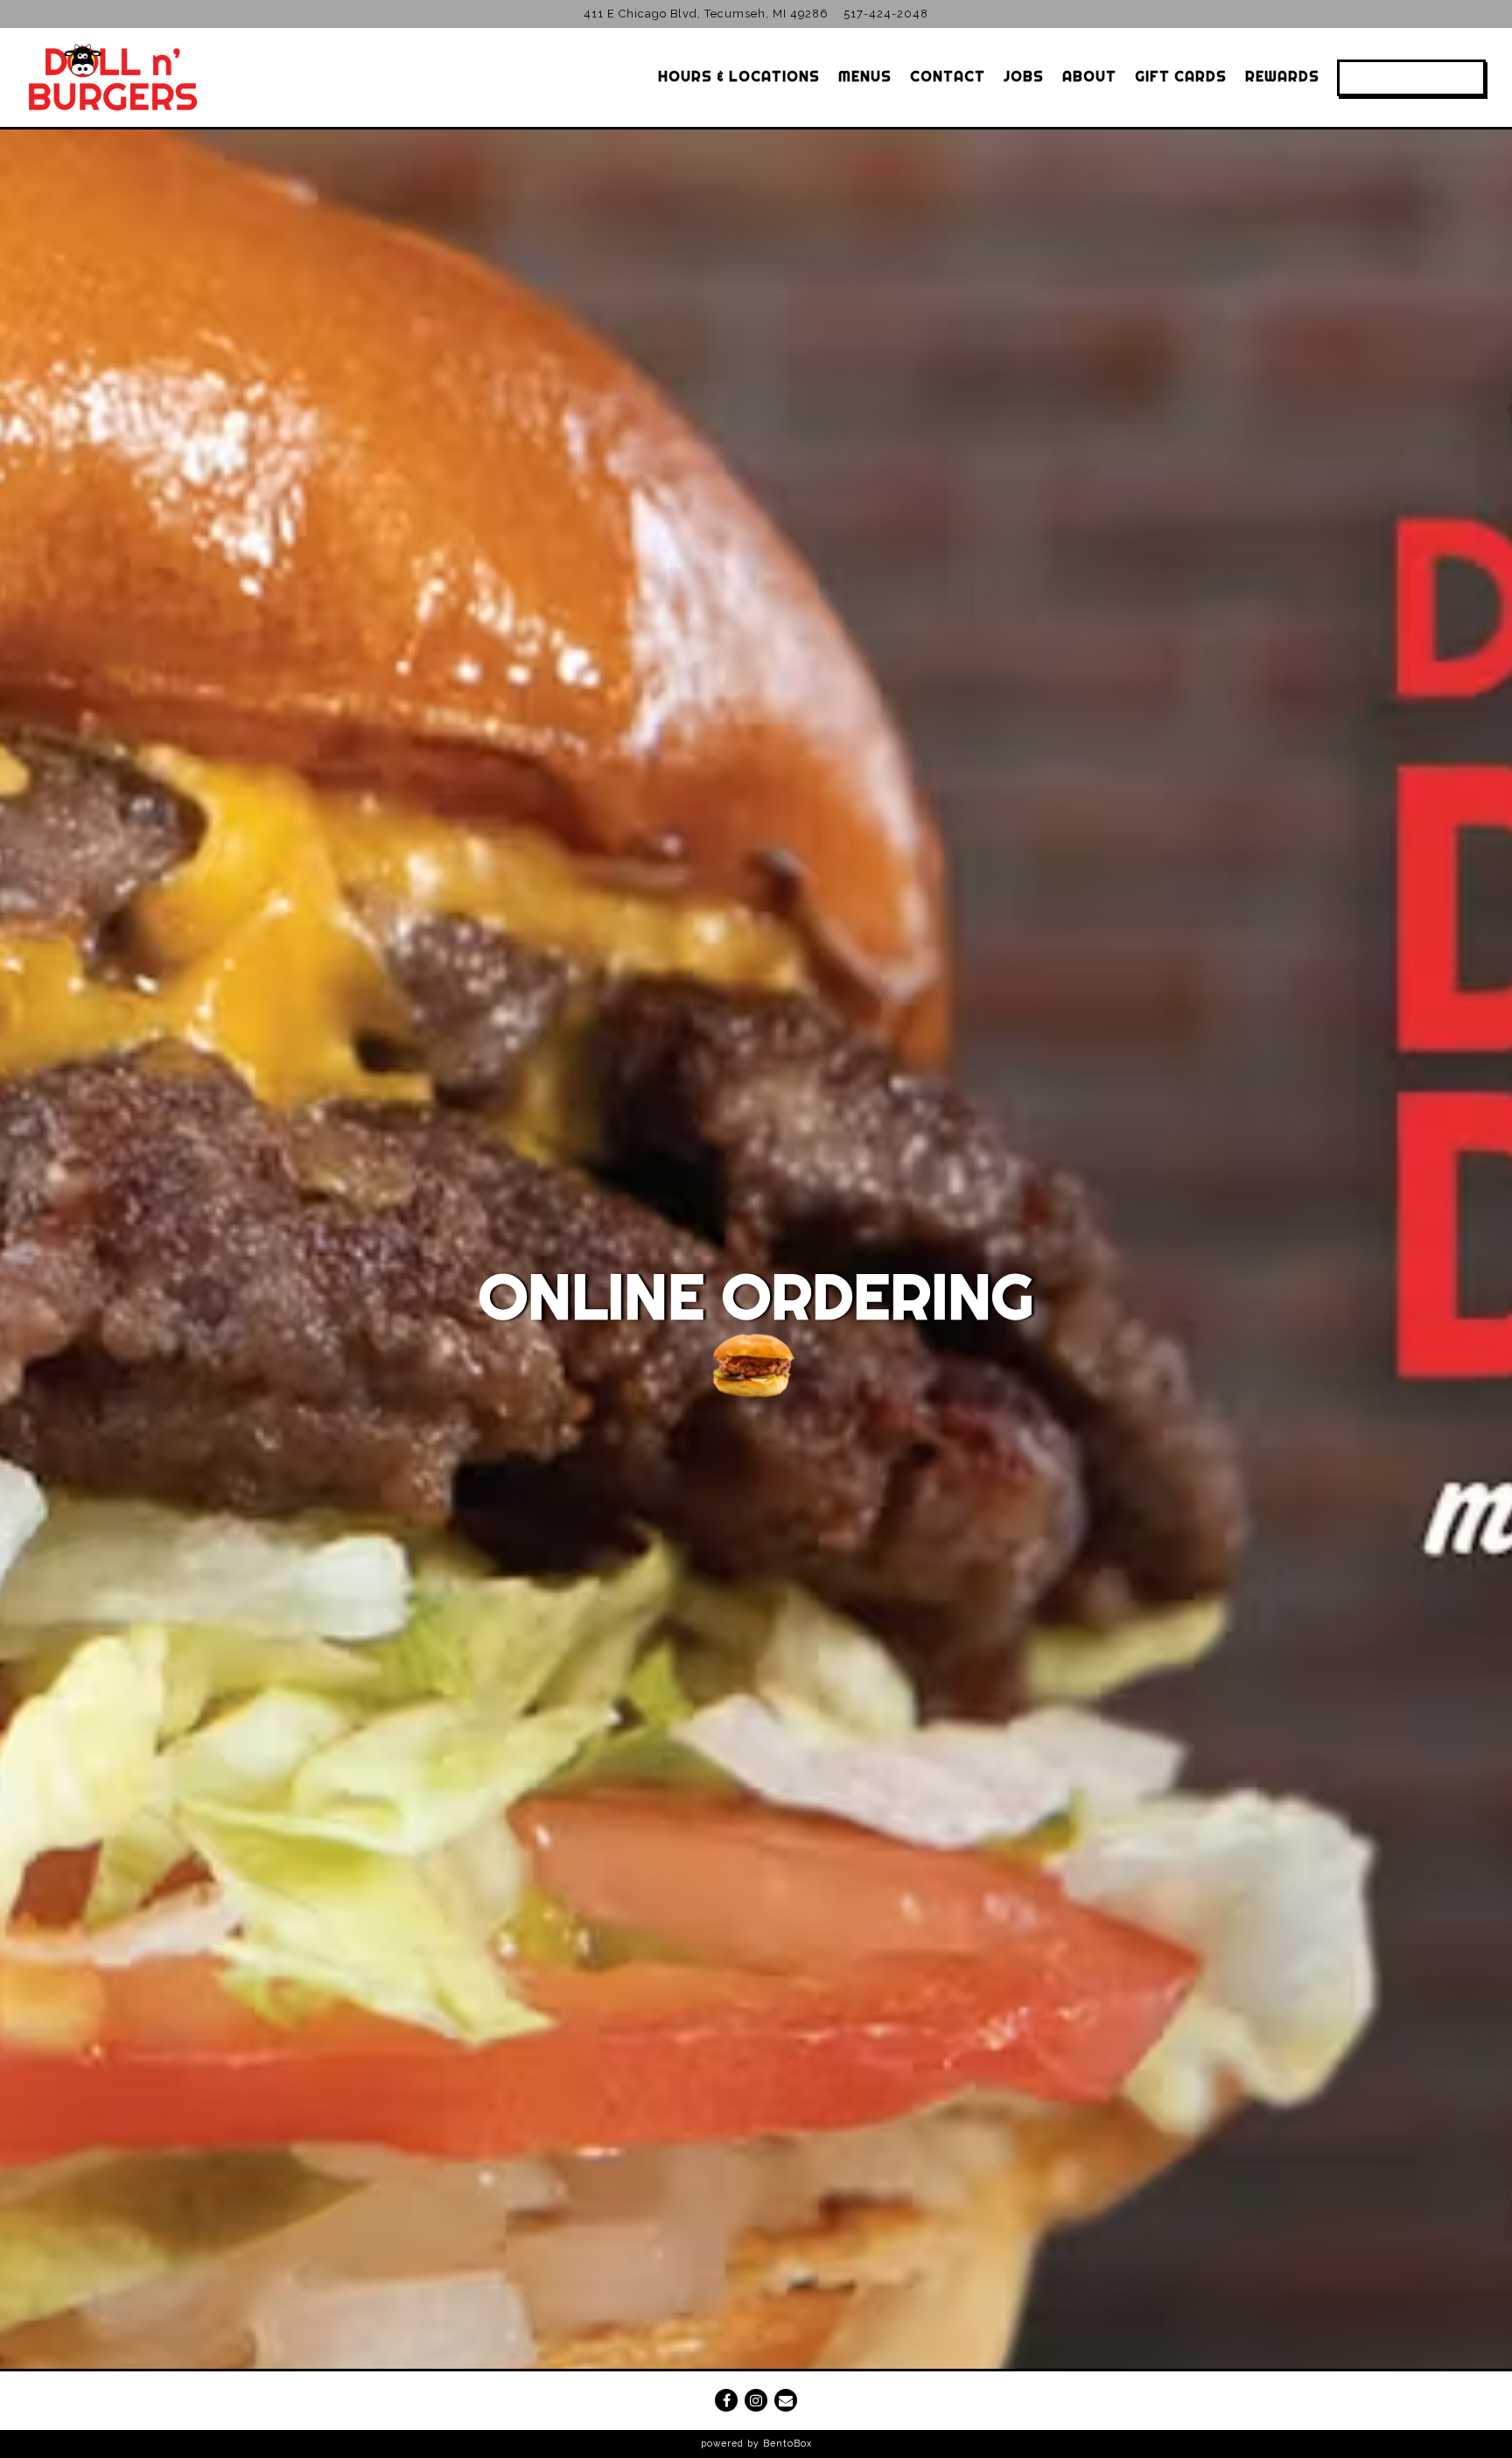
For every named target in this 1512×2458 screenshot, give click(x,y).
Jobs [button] (1024, 76)
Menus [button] (865, 76)
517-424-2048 (886, 14)
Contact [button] (948, 76)
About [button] (1089, 76)
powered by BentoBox (756, 2443)
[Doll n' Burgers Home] (112, 77)
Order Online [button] (1411, 77)
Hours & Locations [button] (739, 76)
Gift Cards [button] (1181, 76)
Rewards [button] (1282, 76)
